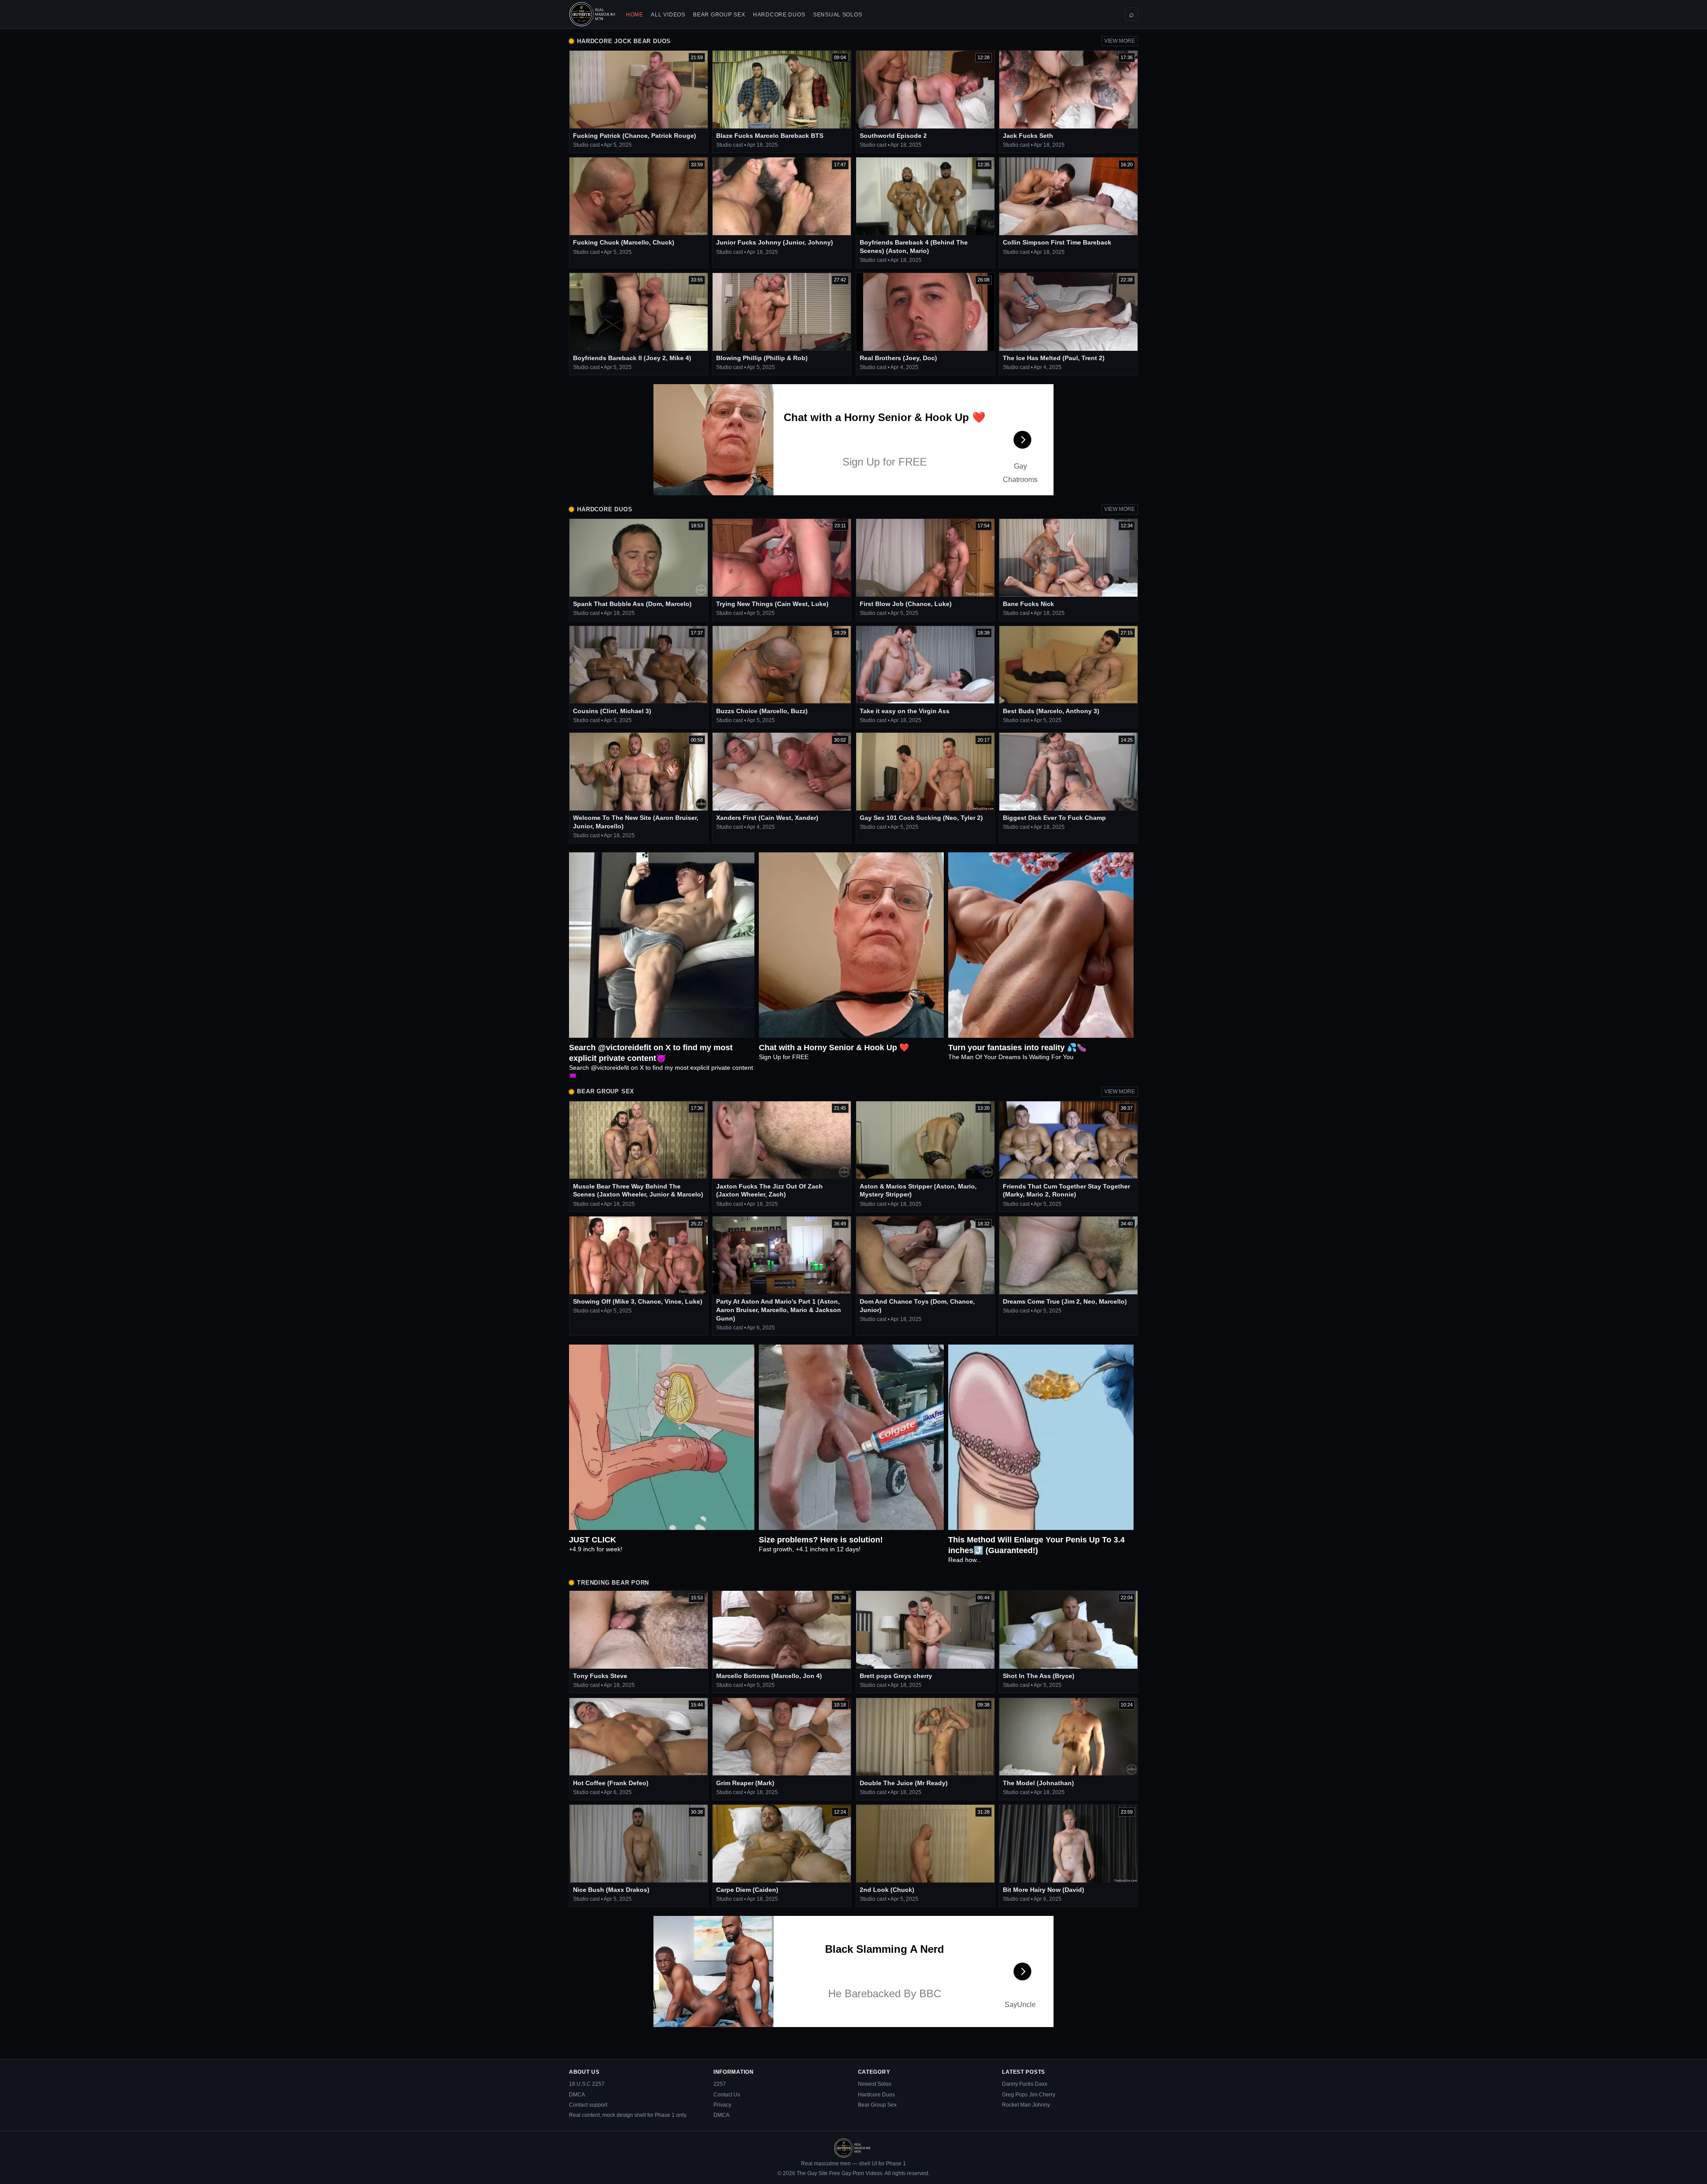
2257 (720, 2084)
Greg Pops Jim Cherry (1029, 2095)
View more (1120, 41)
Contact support (588, 2105)
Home (635, 15)
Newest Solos (875, 2084)
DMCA (577, 2095)
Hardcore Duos (779, 15)
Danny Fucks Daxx (1025, 2084)
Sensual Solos (837, 15)
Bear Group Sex (719, 15)
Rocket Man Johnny (1026, 2105)
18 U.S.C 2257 (587, 2084)
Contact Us (727, 2095)
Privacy (722, 2105)
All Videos (668, 15)
